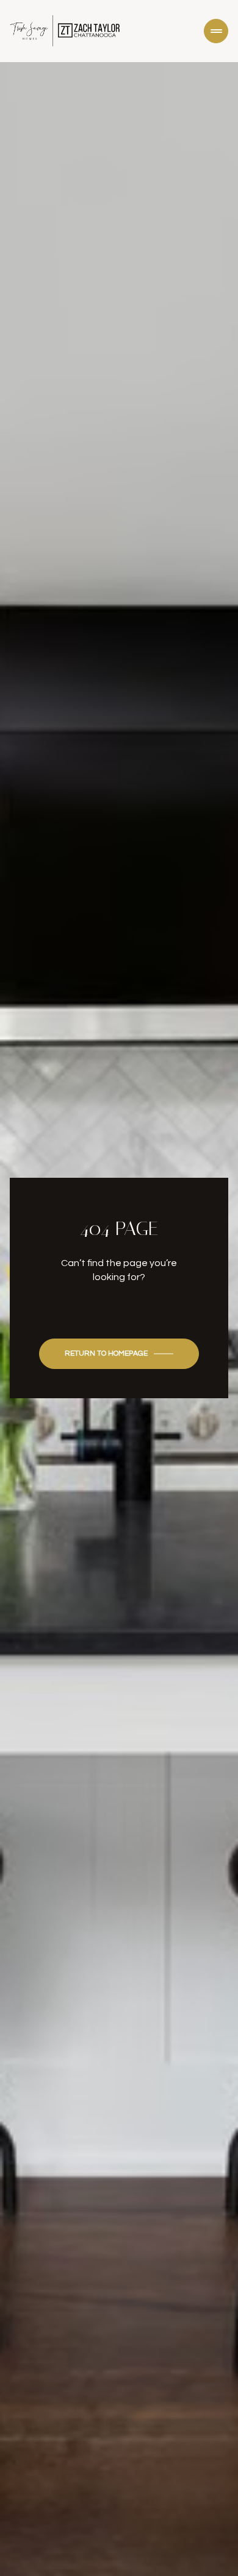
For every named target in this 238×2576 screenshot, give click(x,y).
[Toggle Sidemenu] (216, 31)
